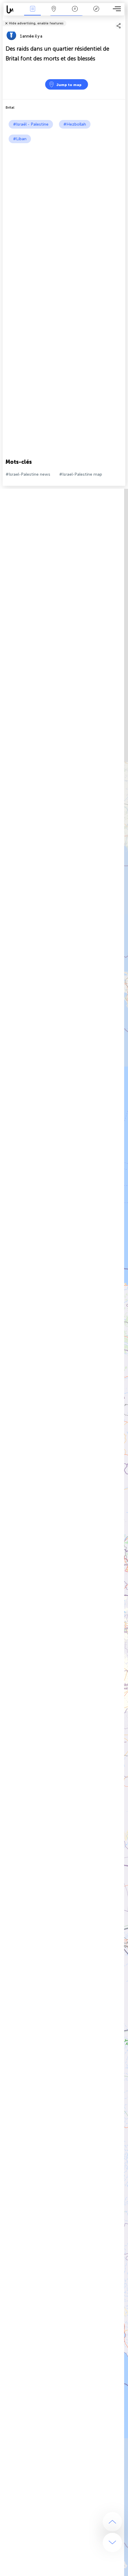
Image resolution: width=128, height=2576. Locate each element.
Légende (96, 13)
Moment (75, 13)
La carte (54, 13)
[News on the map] (13, 9)
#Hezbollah (75, 124)
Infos (33, 13)
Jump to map (69, 85)
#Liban (20, 139)
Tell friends (123, 19)
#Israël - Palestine (31, 124)
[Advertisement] (64, 210)
